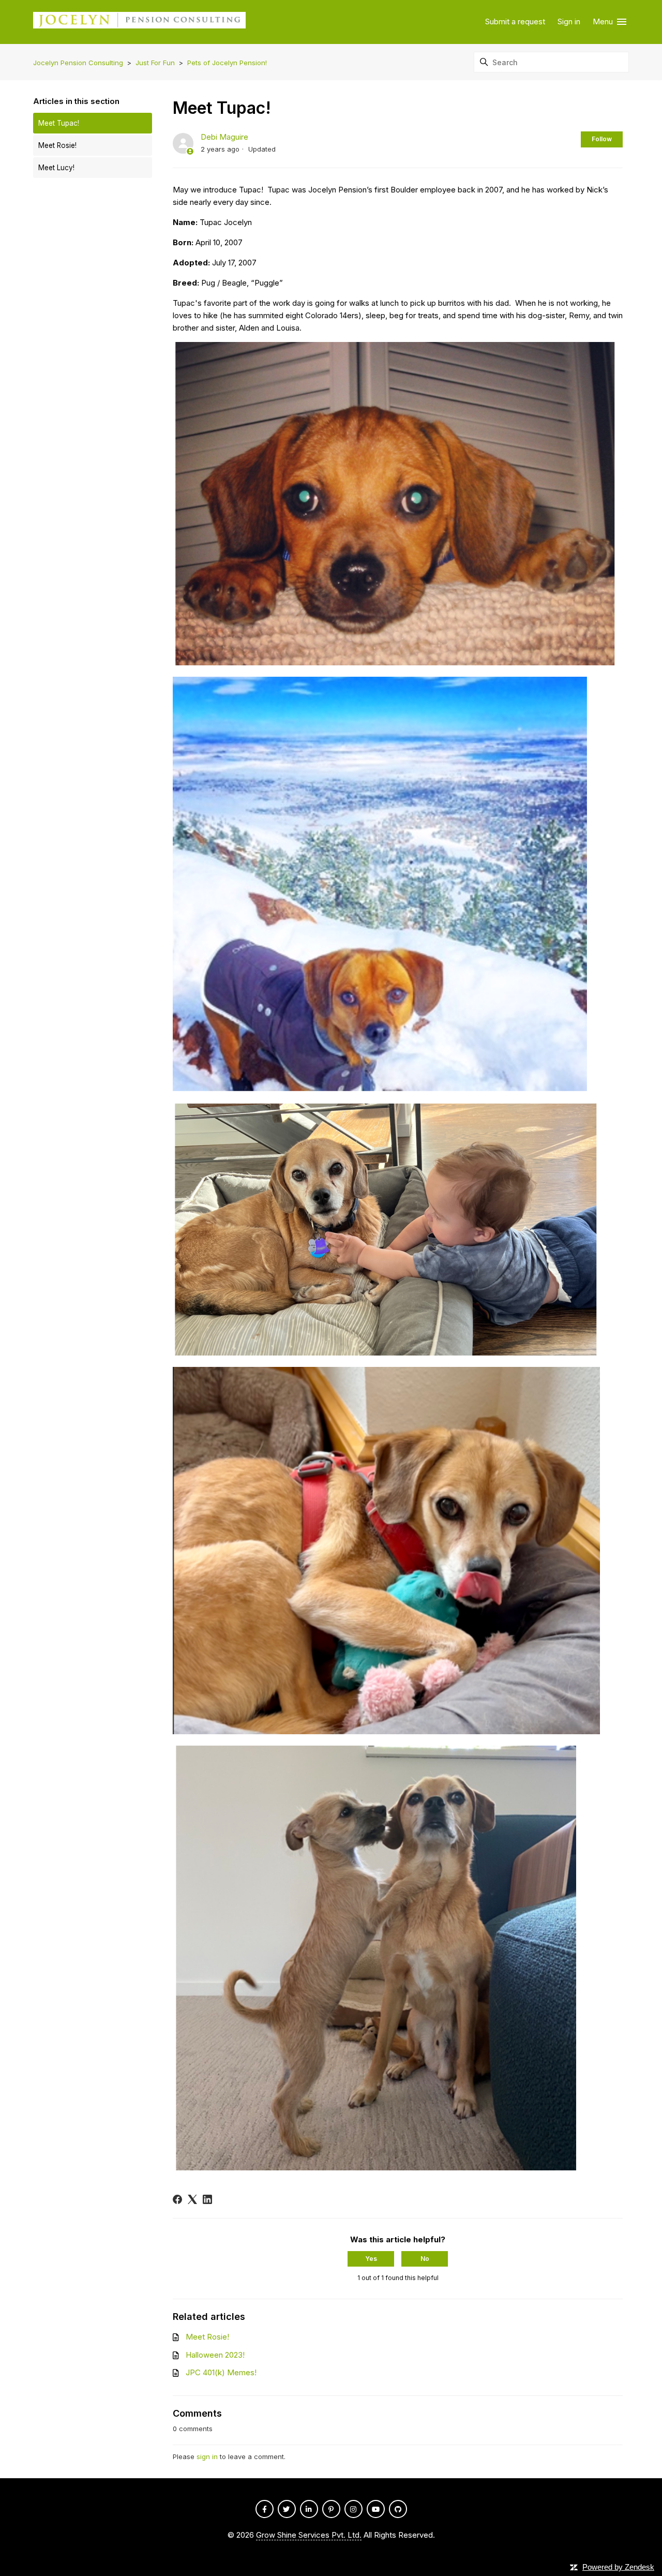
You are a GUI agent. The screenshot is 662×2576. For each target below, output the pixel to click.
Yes (371, 2259)
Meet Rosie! (57, 145)
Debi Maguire (224, 137)
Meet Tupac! (59, 123)
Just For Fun (155, 63)
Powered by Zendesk (618, 2567)
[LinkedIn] (207, 2199)
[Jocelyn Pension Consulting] (139, 22)
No (425, 2259)
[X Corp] (192, 2199)
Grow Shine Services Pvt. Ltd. (309, 2535)
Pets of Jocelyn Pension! (227, 63)
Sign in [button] (569, 21)
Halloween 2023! (215, 2355)
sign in (207, 2456)
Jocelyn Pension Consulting (78, 63)
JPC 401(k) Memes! (221, 2372)
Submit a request (515, 21)
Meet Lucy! (56, 168)
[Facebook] (177, 2199)
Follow (602, 139)
